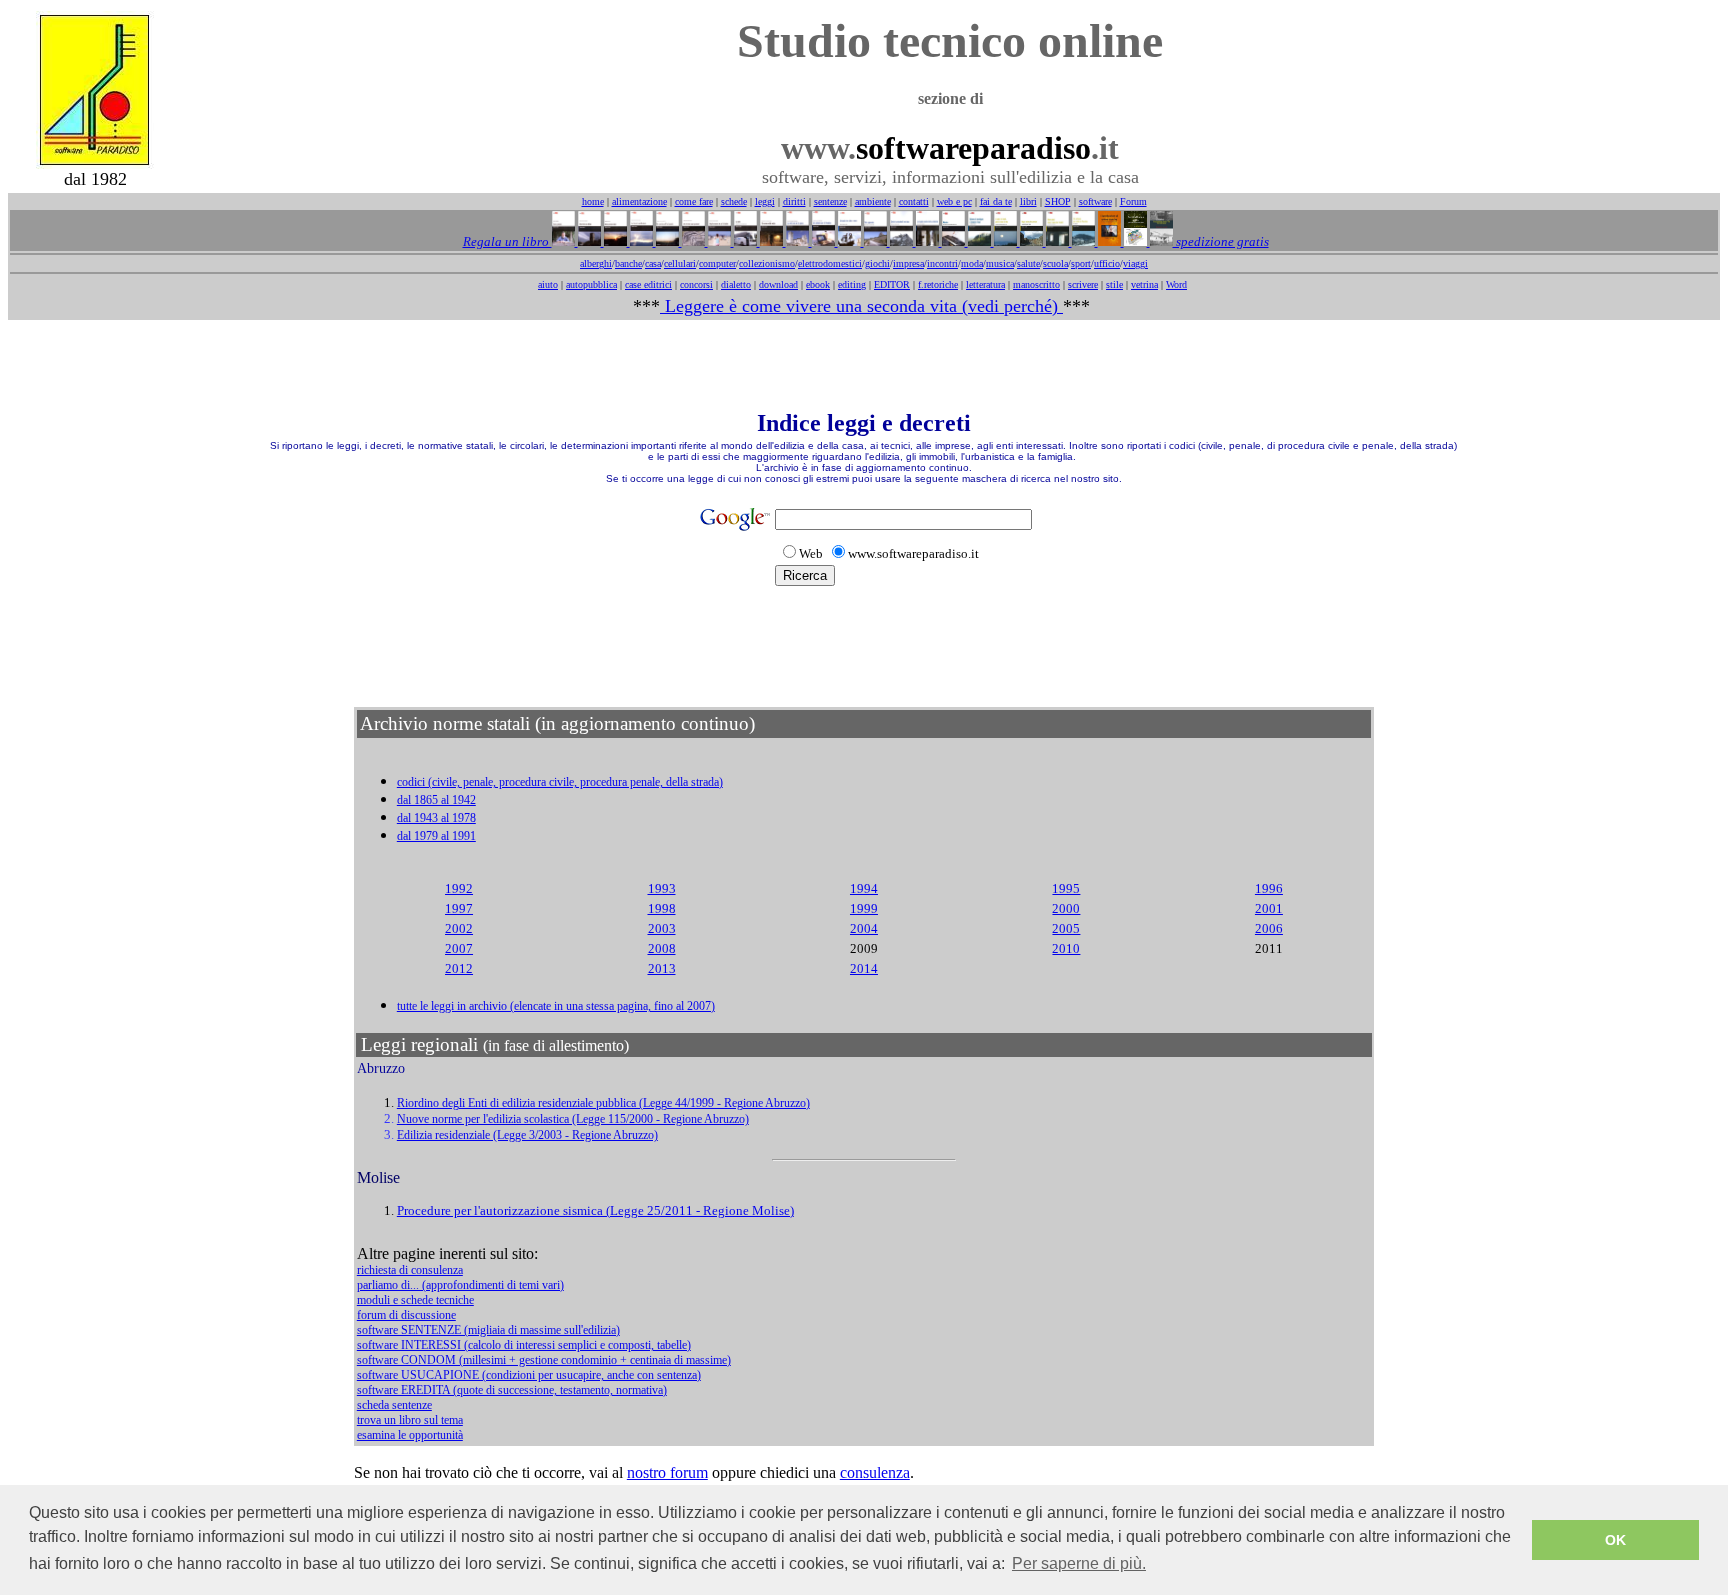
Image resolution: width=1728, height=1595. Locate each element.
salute (1028, 263)
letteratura (985, 284)
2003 (662, 928)
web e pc (954, 201)
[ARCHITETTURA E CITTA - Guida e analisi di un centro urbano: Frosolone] (1134, 241)
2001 (1269, 908)
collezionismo (767, 263)
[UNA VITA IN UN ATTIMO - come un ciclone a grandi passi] (588, 241)
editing (852, 284)
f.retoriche (938, 284)
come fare (694, 201)
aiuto (548, 284)
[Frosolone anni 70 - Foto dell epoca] (1160, 241)
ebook (818, 284)
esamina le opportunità (410, 1435)
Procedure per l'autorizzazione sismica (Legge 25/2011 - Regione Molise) (595, 1210)
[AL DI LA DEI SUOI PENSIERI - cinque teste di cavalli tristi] (692, 241)
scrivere (1083, 284)
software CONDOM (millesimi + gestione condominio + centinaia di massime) (544, 1360)
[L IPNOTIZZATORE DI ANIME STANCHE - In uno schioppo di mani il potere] (1108, 241)
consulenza (875, 1472)
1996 (1269, 888)
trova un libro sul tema (410, 1420)
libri (1028, 201)
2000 (1066, 908)
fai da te (996, 201)
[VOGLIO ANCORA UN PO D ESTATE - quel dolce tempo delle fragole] (718, 241)
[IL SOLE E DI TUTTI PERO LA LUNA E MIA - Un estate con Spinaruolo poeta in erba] (1004, 241)
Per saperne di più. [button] (1079, 1563)
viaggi (1135, 263)
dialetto (736, 284)
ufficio (1107, 263)
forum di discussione (406, 1315)
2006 (1269, 928)
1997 (459, 908)
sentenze (830, 201)
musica (1000, 263)
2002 (459, 928)
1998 (662, 908)
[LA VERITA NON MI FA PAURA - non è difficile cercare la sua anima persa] (796, 241)
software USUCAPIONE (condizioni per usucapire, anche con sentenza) (529, 1375)
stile (1114, 284)
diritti (794, 201)
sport (1081, 263)
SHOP (1058, 201)
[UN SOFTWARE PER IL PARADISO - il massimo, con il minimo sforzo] (822, 241)
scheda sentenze (394, 1405)
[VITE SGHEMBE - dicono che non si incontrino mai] (874, 241)
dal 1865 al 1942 (436, 800)
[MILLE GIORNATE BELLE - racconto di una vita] (614, 241)
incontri (942, 263)
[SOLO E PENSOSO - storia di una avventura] (563, 241)
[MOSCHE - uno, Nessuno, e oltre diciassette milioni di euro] (952, 241)
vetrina (1144, 284)
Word (1176, 284)
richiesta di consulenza (410, 1270)
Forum (1133, 201)
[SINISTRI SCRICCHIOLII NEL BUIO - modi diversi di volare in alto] (900, 241)
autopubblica (591, 284)
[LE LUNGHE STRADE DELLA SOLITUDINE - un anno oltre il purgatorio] (926, 241)
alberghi (596, 263)
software (1095, 201)
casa (653, 263)
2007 (459, 948)
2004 (864, 928)
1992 (459, 888)
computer (717, 263)
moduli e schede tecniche (415, 1300)
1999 (864, 908)
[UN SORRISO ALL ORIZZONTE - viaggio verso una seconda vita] (666, 241)
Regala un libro (507, 241)
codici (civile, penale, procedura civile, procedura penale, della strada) (560, 782)
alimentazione (639, 201)
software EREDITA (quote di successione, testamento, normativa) (512, 1390)
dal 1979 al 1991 (436, 836)
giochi (877, 263)
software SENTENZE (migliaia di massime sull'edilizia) (488, 1330)
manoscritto (1036, 284)
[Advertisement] (864, 365)
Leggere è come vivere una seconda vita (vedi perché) (861, 306)
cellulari (680, 263)
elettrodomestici (830, 263)
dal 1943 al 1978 (436, 818)
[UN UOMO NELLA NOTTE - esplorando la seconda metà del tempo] (770, 241)
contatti (914, 201)
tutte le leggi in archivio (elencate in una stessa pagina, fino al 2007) (556, 1006)
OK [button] (1615, 1540)
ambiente (873, 201)
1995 (1066, 888)
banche (628, 263)
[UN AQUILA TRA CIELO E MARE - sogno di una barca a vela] (848, 241)
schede (734, 201)
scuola (1055, 263)
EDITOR (892, 284)
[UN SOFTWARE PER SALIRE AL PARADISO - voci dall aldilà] (1082, 241)
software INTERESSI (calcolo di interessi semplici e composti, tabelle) (524, 1345)
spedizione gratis (1221, 241)
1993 (662, 888)
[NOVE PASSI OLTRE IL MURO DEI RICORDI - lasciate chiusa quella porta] (1056, 241)
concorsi (696, 284)
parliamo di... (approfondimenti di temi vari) (460, 1285)
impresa (908, 263)
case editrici (648, 284)
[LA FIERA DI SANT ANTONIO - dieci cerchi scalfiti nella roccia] (640, 241)
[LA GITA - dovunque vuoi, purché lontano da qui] (744, 241)
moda (972, 263)
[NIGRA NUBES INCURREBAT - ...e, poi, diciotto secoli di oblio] (1030, 241)
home (593, 201)
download (778, 284)
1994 (864, 888)
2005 (1066, 928)
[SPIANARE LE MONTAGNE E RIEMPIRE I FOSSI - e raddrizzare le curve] (978, 241)
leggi (765, 201)
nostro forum (667, 1472)
